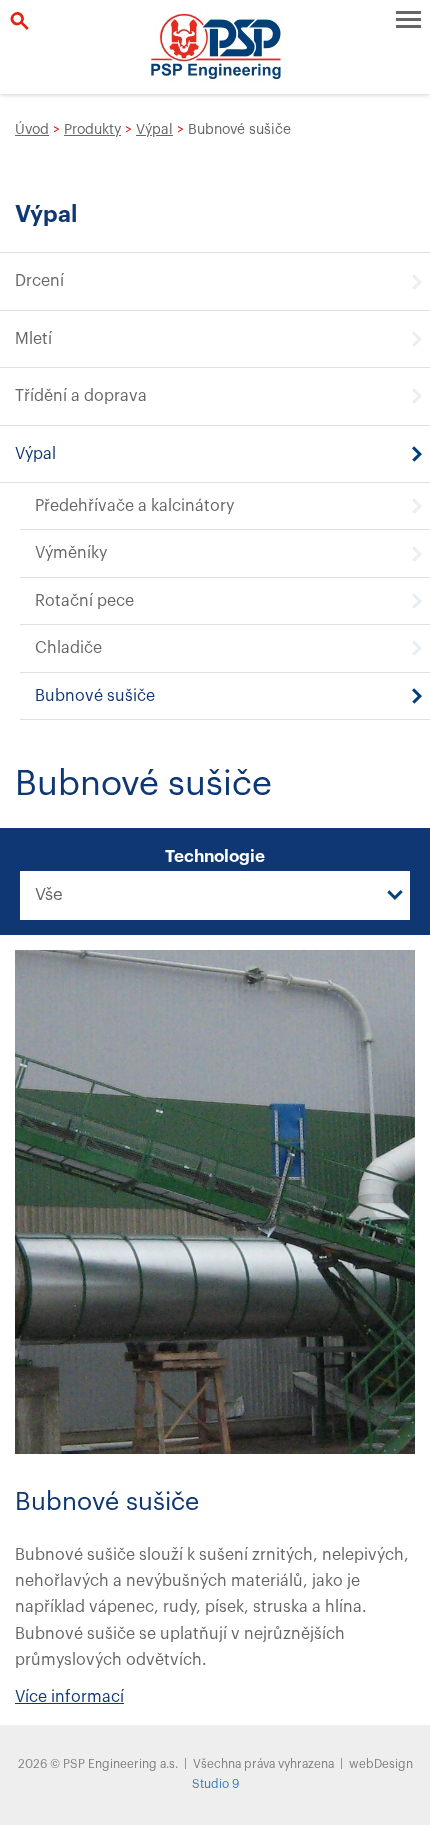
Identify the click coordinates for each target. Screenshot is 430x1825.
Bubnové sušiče (95, 696)
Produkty (92, 130)
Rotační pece (84, 601)
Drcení (39, 281)
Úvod (32, 130)
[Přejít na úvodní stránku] (215, 47)
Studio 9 (215, 1784)
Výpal (154, 130)
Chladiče (68, 648)
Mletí (33, 339)
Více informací (69, 1697)
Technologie (215, 856)
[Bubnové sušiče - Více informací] (215, 1201)
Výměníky (71, 553)
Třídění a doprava (81, 396)
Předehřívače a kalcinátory (134, 506)
